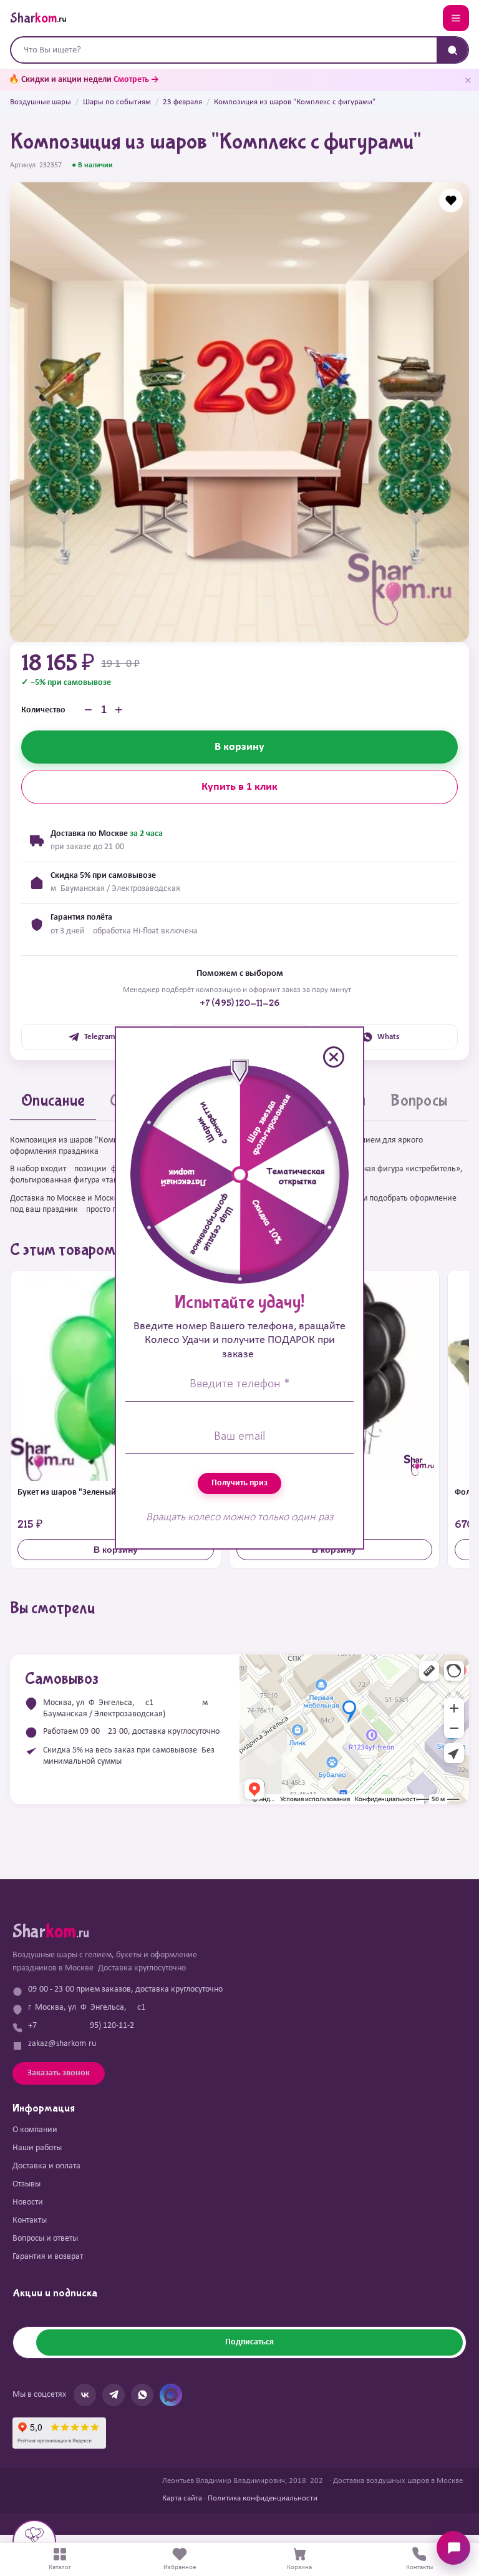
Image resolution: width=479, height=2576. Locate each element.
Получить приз (239, 1483)
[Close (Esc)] (334, 1057)
